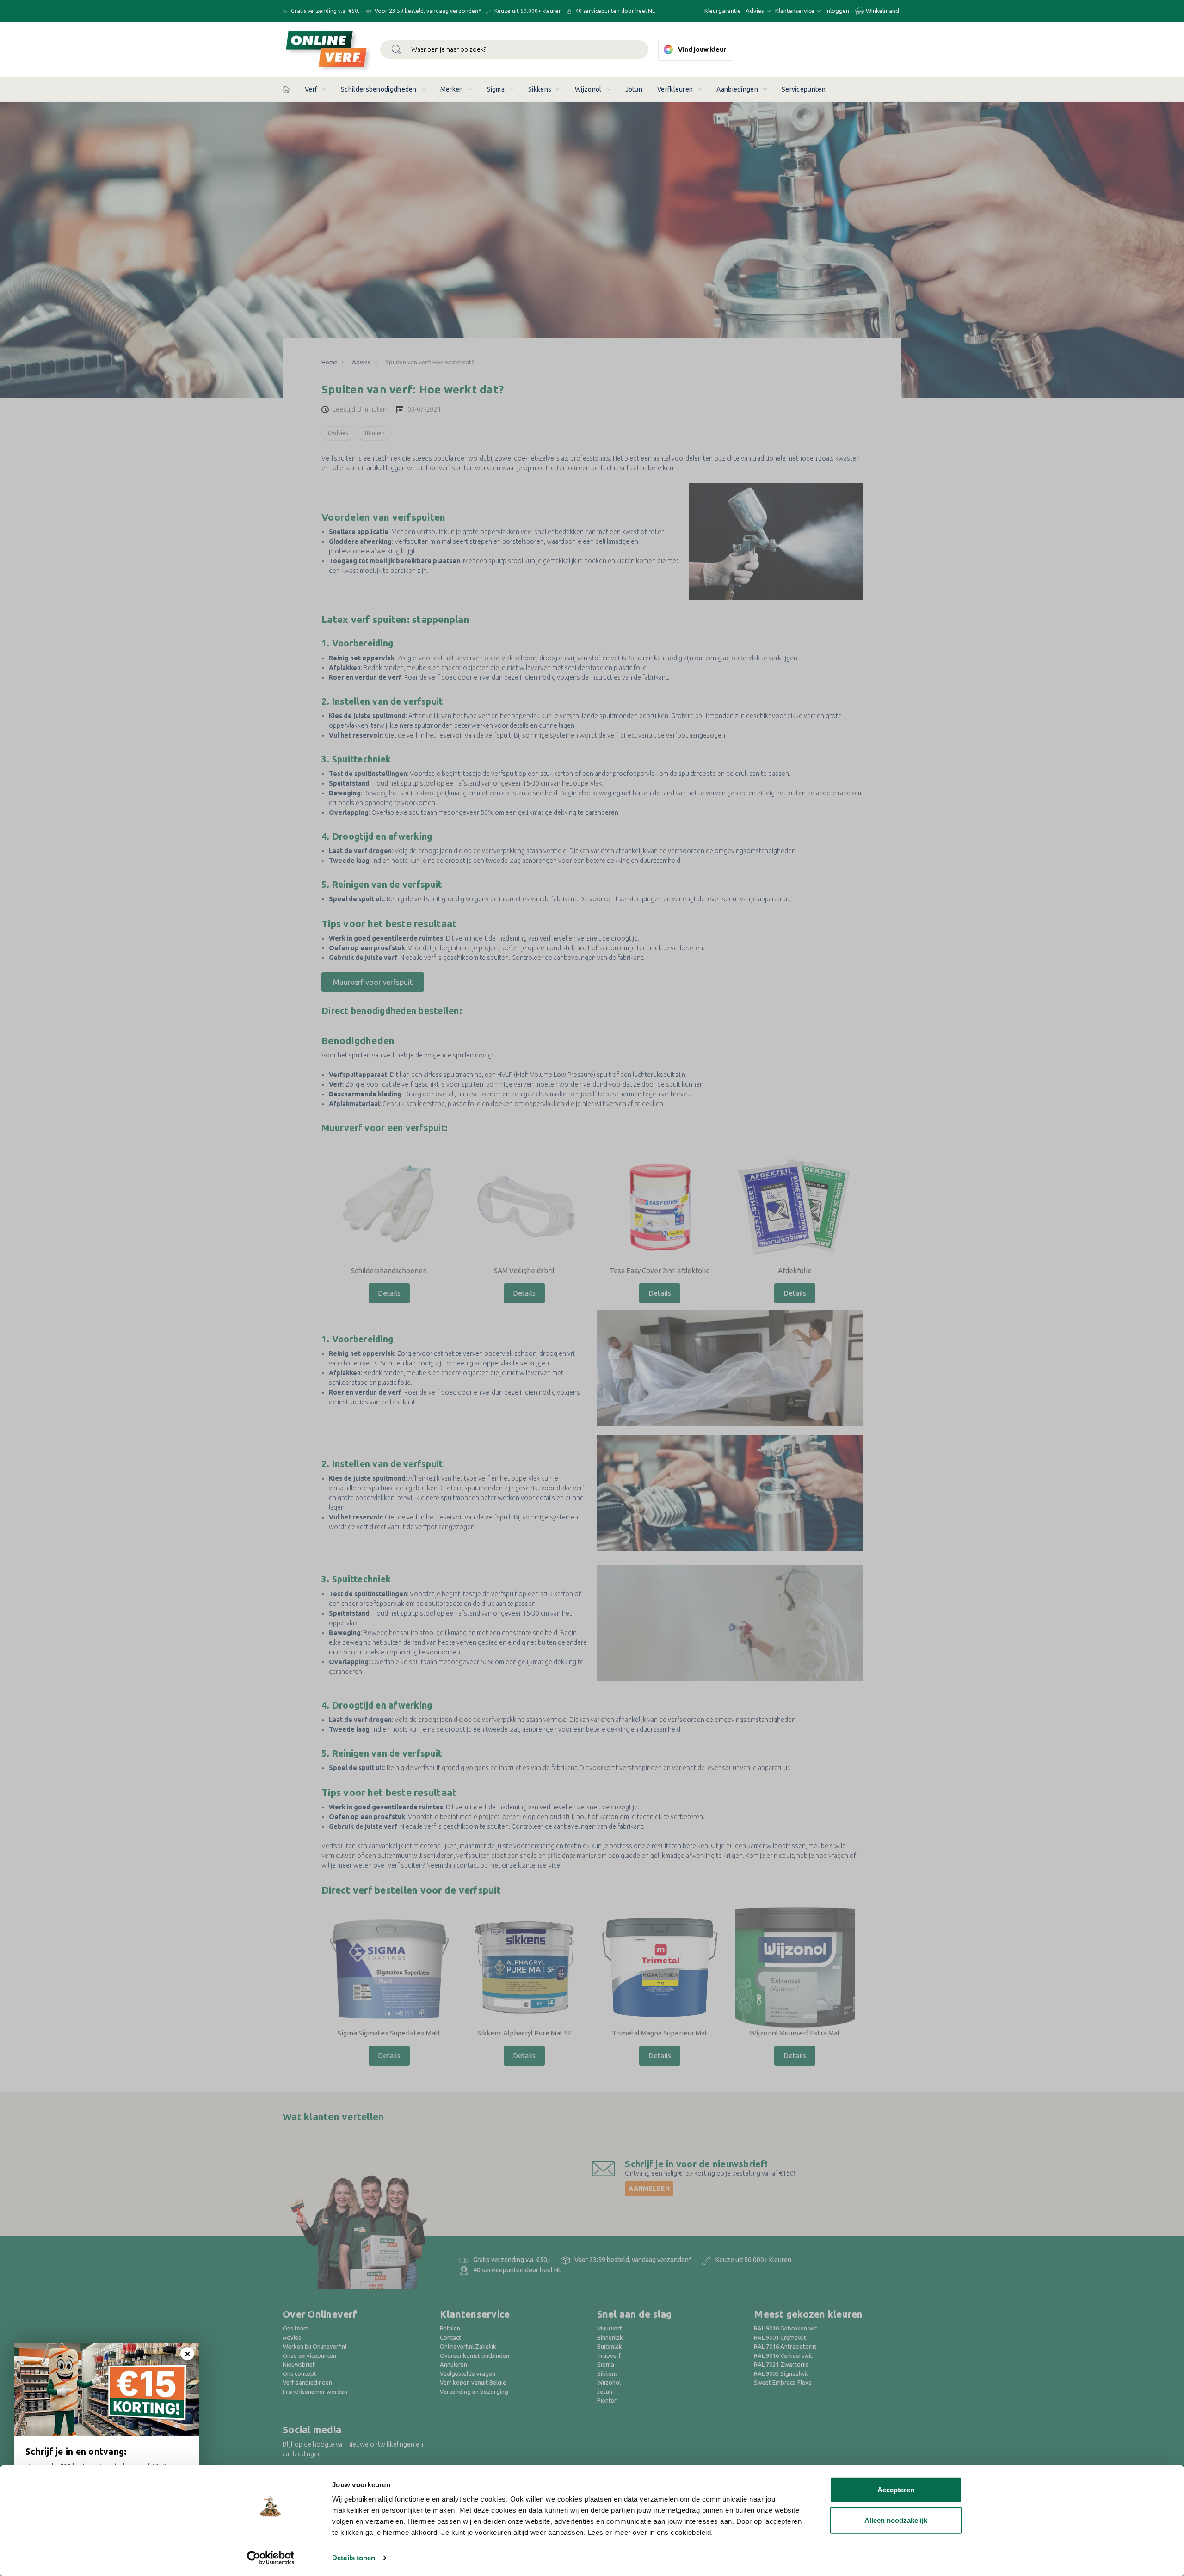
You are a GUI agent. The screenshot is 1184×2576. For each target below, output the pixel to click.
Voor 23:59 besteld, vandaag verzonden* (427, 11)
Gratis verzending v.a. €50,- (325, 11)
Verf (311, 89)
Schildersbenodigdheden (379, 89)
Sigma (496, 89)
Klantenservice (795, 11)
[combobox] (514, 49)
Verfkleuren (675, 89)
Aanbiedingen (737, 89)
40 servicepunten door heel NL (614, 11)
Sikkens (540, 89)
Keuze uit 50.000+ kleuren (527, 11)
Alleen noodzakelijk (896, 2520)
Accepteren (896, 2490)
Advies (755, 11)
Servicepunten (804, 89)
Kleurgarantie (723, 11)
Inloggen (837, 11)
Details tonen (354, 2558)
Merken (452, 89)
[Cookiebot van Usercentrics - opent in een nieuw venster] (271, 2558)
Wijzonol (588, 89)
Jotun (634, 89)
